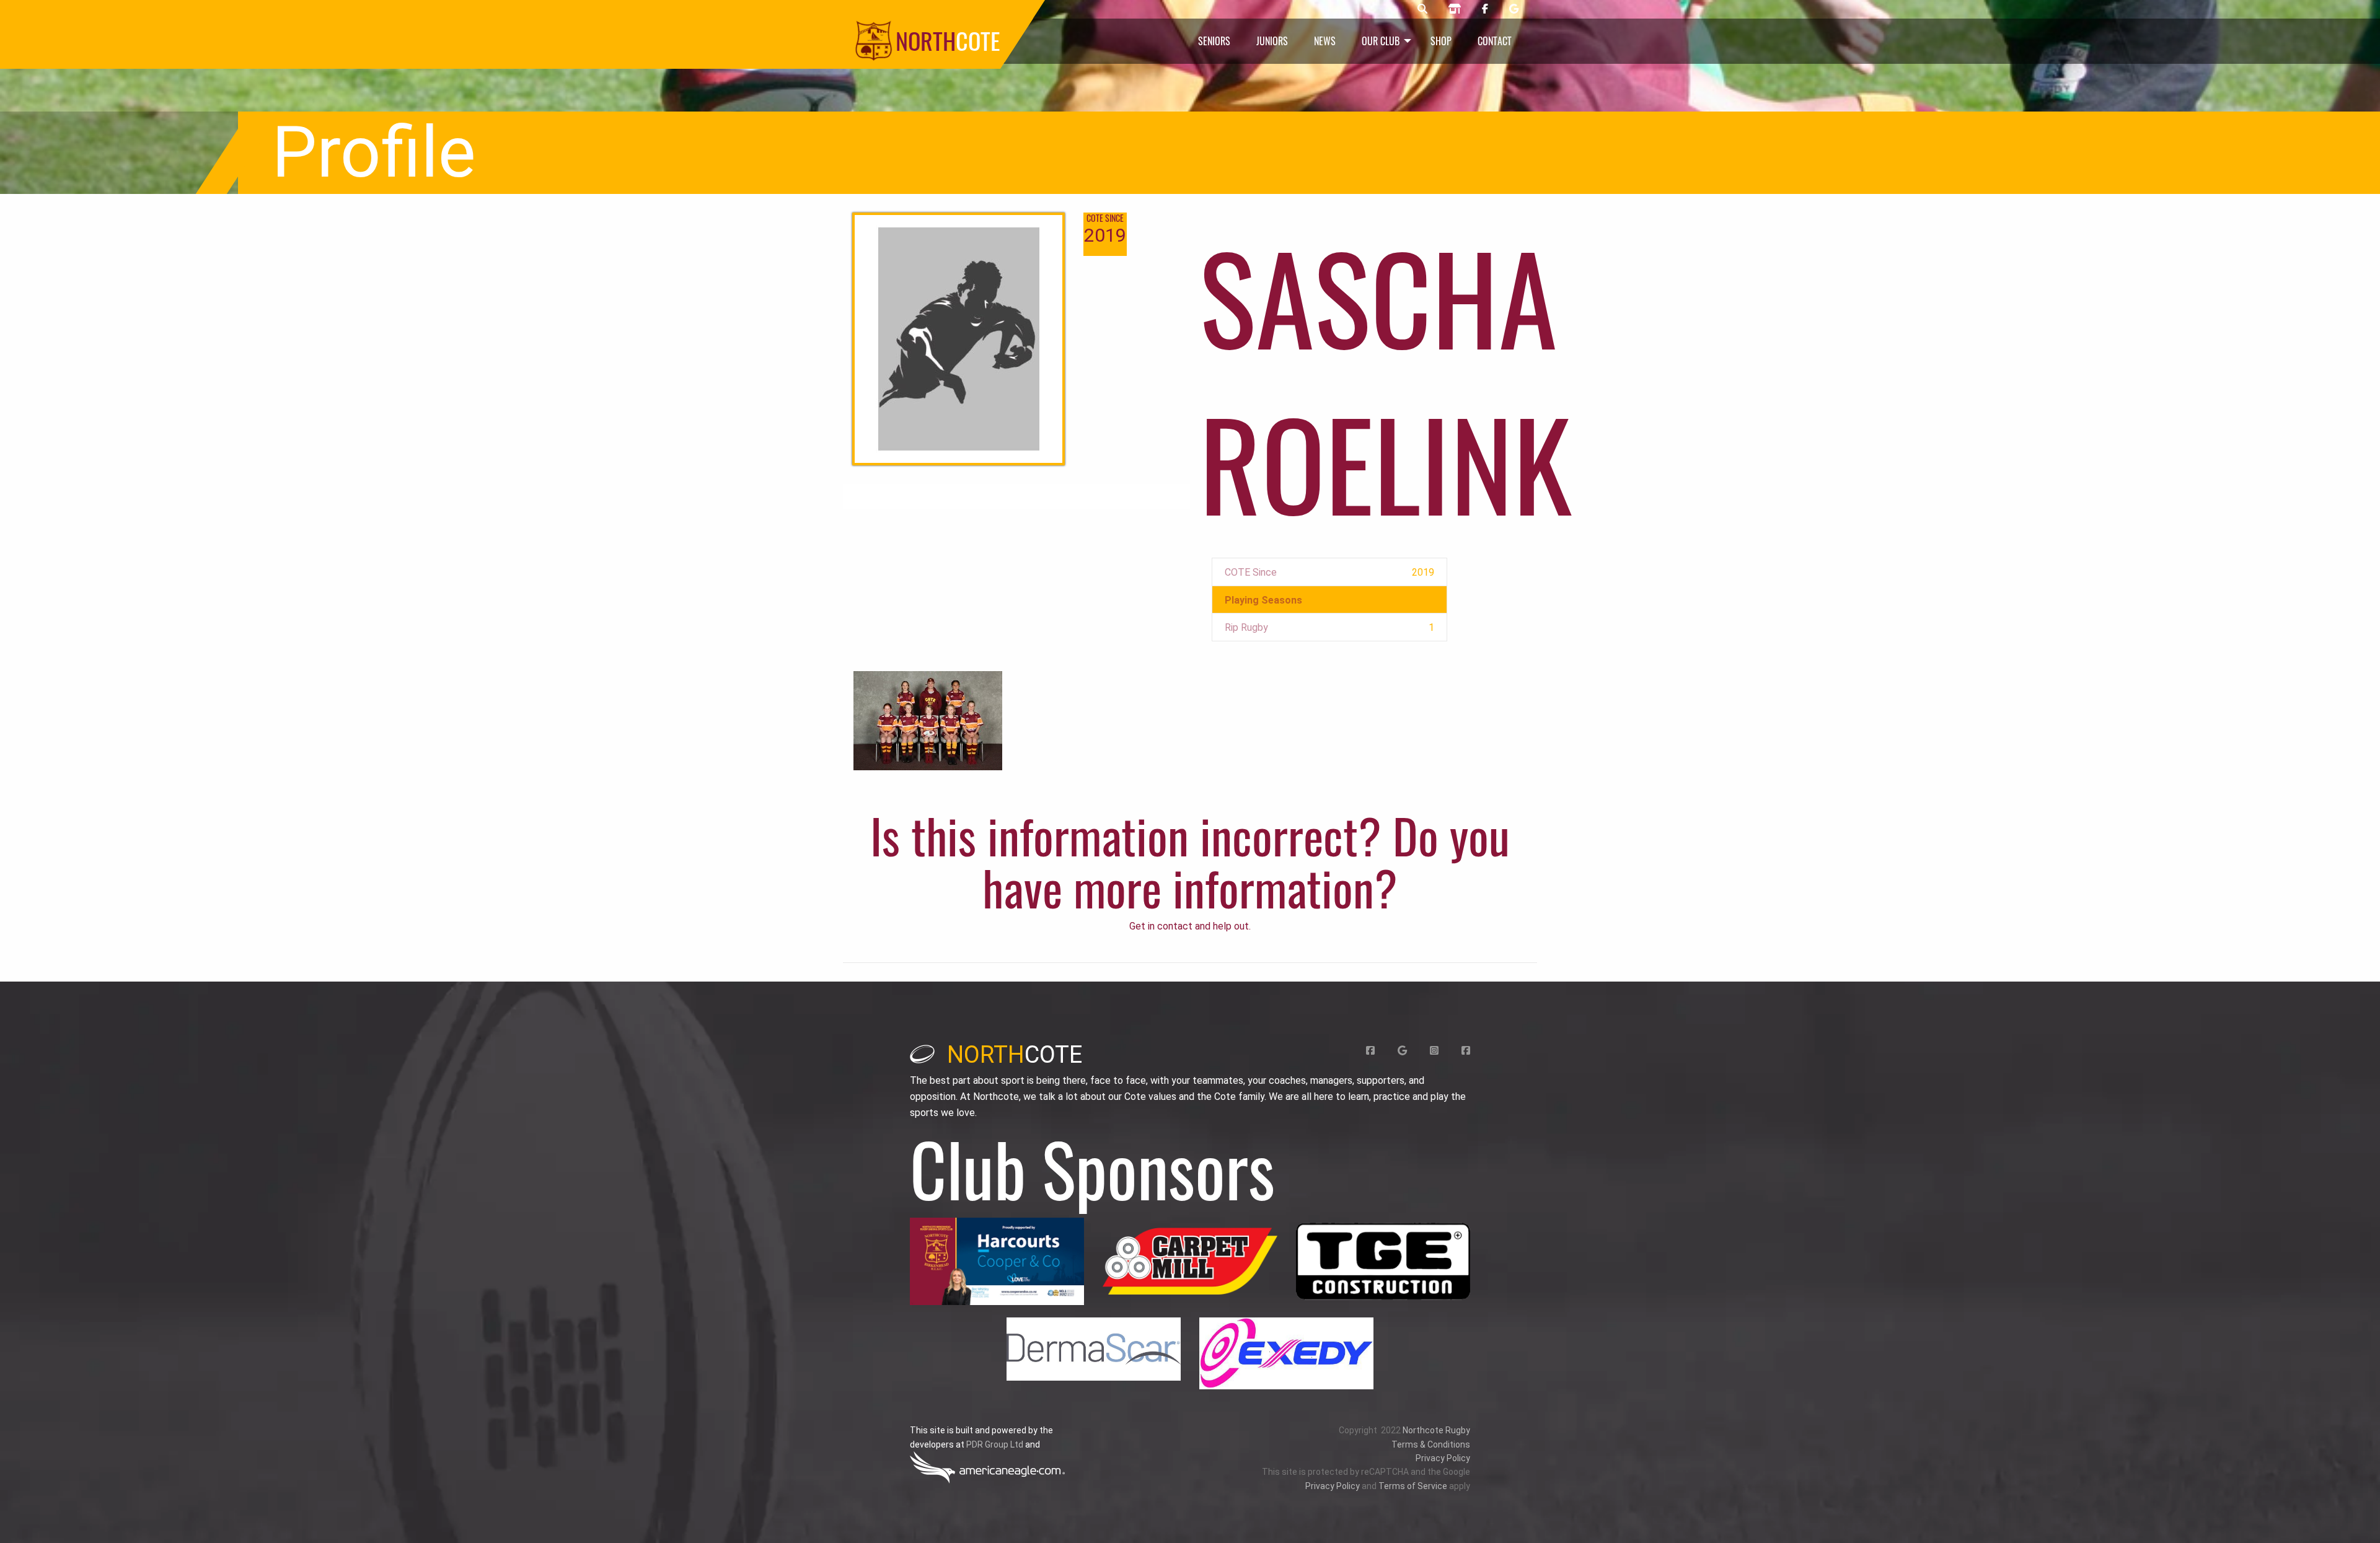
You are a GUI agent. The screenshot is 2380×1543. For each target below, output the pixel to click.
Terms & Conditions (1431, 1444)
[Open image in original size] (997, 1261)
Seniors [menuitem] (1214, 41)
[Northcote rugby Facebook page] (1485, 9)
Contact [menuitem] (1495, 41)
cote (1015, 1055)
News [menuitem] (1325, 41)
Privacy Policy (1443, 1458)
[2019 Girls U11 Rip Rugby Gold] (928, 720)
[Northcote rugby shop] (1455, 9)
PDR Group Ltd (995, 1444)
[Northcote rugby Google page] (1514, 9)
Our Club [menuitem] (1381, 41)
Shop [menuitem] (1441, 41)
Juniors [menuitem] (1272, 41)
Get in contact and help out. (1190, 926)
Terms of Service (1413, 1486)
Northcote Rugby (1436, 1430)
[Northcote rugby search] (1422, 9)
